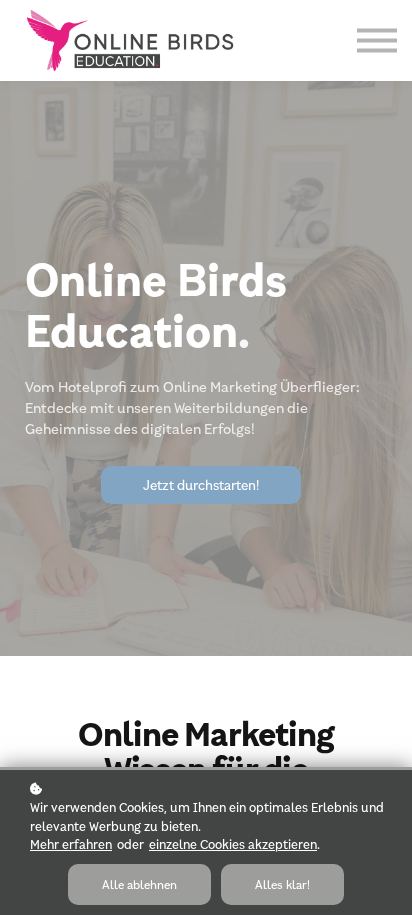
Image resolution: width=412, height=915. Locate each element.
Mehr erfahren (71, 844)
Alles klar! (282, 884)
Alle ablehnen (139, 884)
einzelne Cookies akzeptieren (233, 844)
